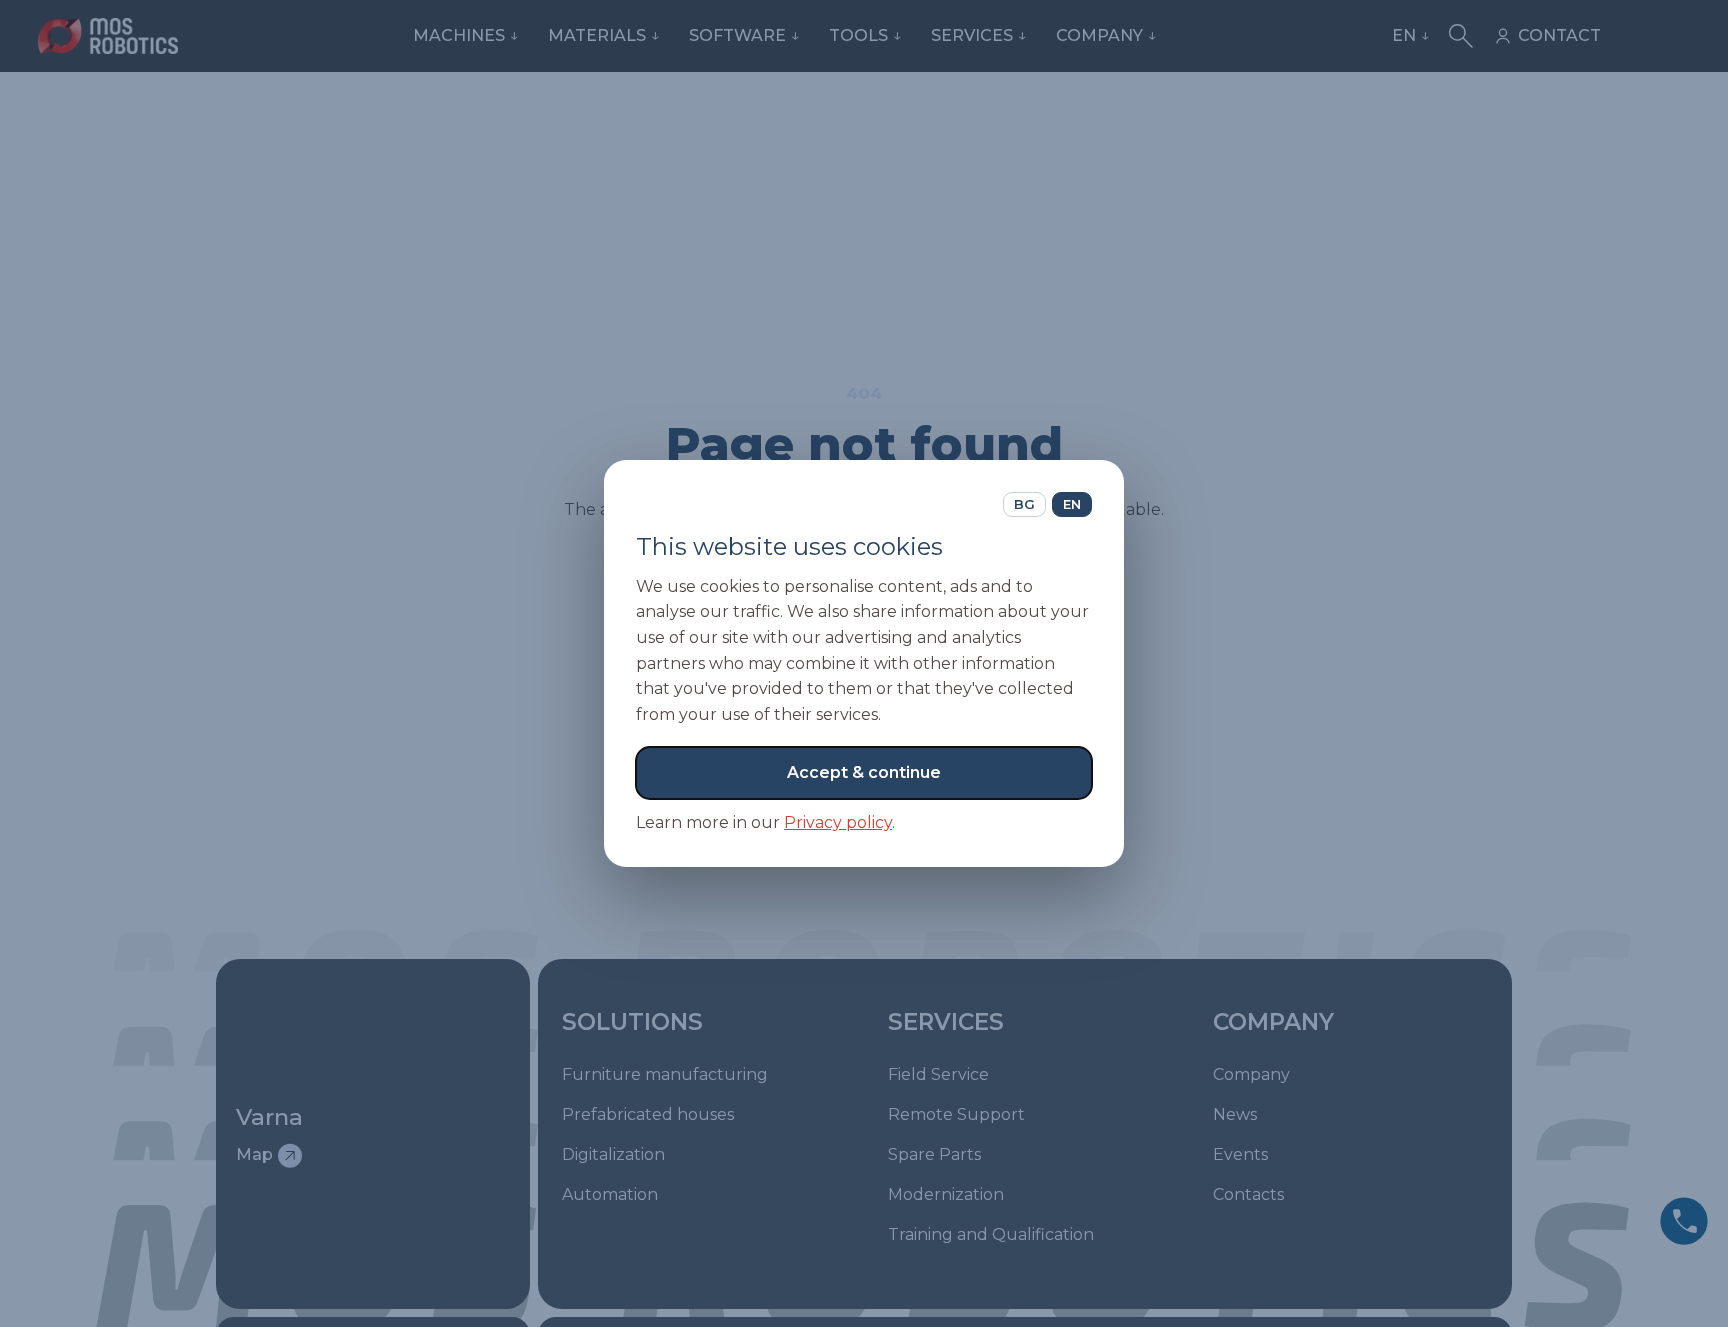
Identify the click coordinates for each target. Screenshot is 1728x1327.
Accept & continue (864, 772)
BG (1024, 504)
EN (1072, 504)
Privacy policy (838, 822)
